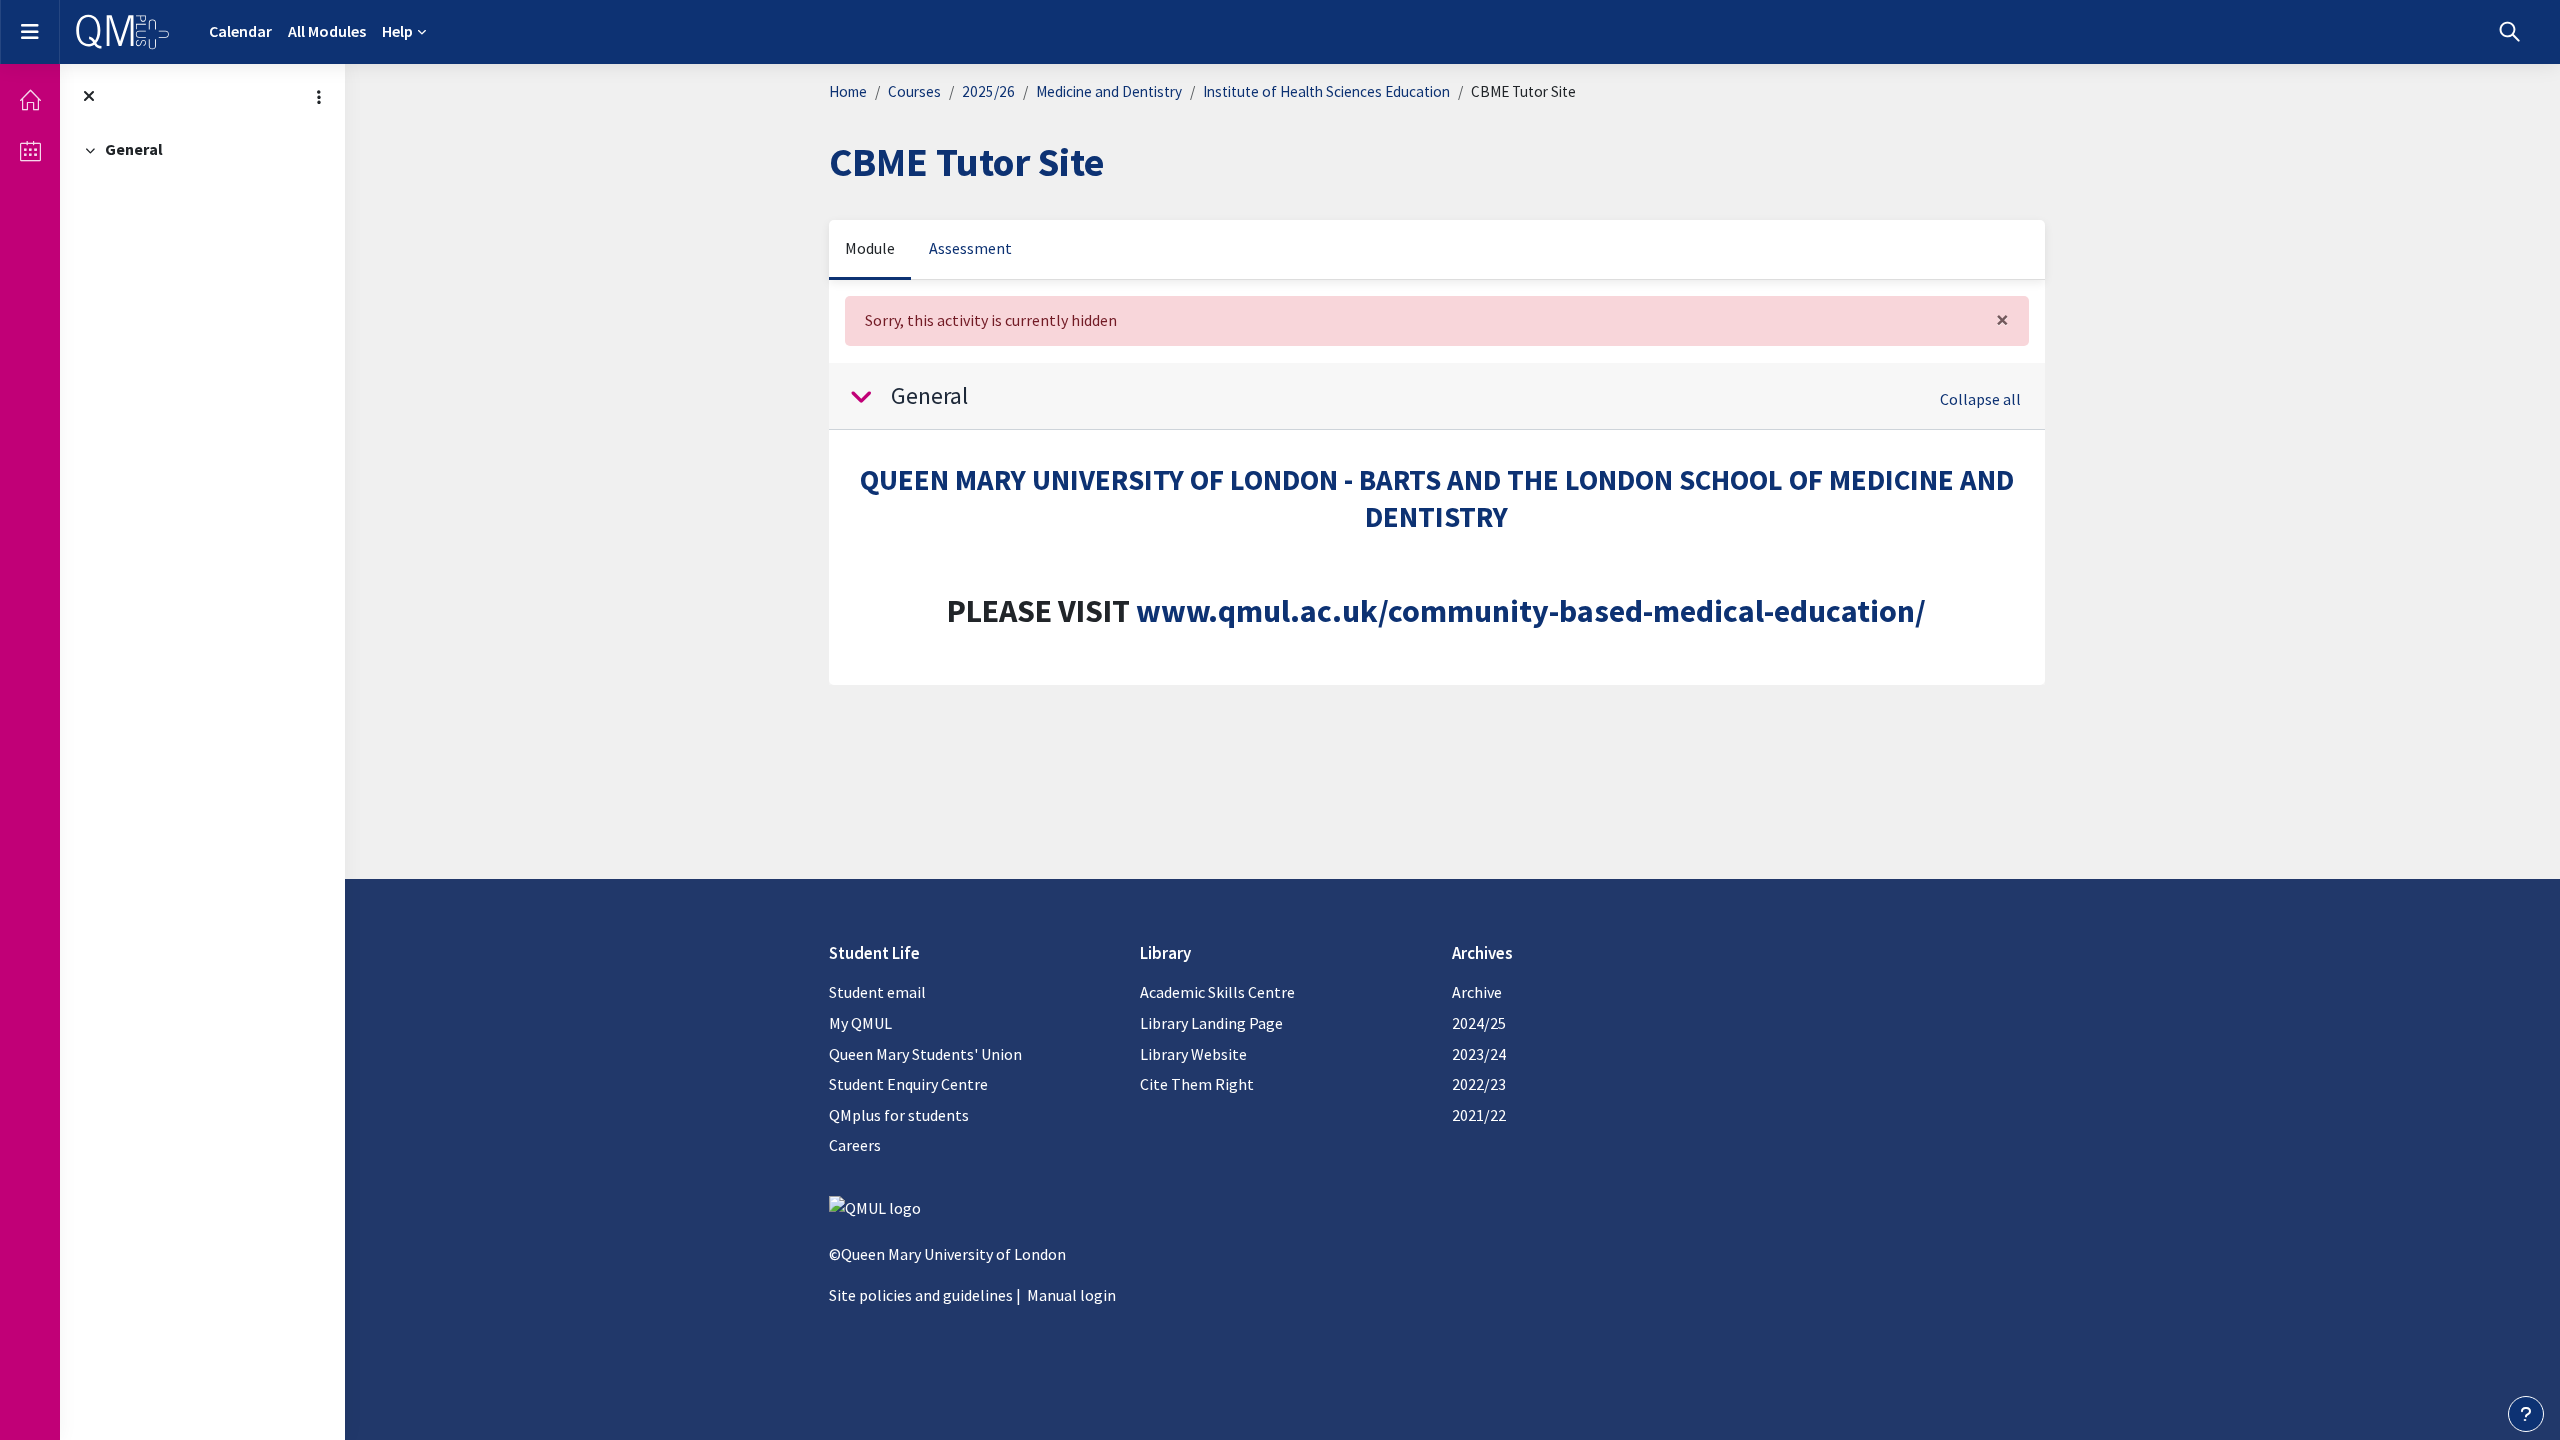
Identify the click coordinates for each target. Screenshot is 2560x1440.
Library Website (1193, 1054)
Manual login (1071, 1295)
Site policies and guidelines (921, 1295)
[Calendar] (30, 151)
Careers (855, 1145)
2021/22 (1479, 1115)
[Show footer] (2526, 1414)
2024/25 (1479, 1023)
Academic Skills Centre (1217, 992)
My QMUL (860, 1023)
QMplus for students (899, 1115)
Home (848, 91)
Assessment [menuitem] (970, 248)
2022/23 (1479, 1084)
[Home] (30, 100)
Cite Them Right (1197, 1084)
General (134, 149)
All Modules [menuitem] (327, 31)
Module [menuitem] (870, 248)
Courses (914, 91)
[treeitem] (202, 150)
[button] (2509, 32)
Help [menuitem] (397, 31)
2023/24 (1479, 1054)
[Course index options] (319, 97)
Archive (1477, 992)
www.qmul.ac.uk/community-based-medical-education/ (1531, 611)
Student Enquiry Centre (908, 1084)
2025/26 (988, 91)
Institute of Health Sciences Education (1326, 91)
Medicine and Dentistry (1109, 91)
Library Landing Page (1211, 1023)
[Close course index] (89, 97)
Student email (877, 992)
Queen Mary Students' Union (925, 1054)
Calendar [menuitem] (240, 31)
